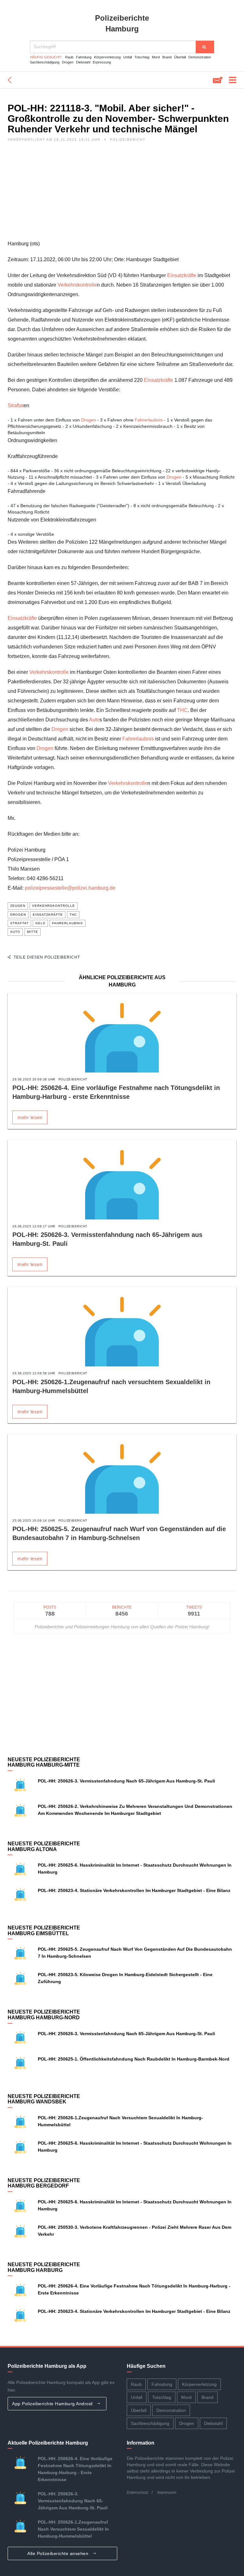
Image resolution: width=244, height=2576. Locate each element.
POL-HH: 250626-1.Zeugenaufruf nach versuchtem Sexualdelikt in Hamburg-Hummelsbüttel (73, 2529)
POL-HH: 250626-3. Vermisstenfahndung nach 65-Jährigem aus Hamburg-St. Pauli (126, 1781)
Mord (156, 57)
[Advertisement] (122, 195)
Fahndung (84, 57)
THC (182, 710)
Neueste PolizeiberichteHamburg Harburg (44, 2267)
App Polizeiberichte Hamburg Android (53, 2404)
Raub (69, 57)
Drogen (68, 62)
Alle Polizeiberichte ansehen (59, 2553)
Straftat (16, 405)
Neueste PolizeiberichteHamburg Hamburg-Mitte (44, 1762)
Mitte (33, 932)
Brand (167, 57)
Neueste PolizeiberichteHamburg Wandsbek (44, 2099)
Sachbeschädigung (45, 62)
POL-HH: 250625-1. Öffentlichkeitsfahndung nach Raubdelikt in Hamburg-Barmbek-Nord (134, 2059)
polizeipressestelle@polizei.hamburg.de (70, 888)
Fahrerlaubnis (149, 420)
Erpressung (102, 62)
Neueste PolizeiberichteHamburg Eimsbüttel (44, 1931)
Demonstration (200, 57)
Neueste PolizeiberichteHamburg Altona (44, 1846)
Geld (40, 923)
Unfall (128, 57)
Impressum (167, 2493)
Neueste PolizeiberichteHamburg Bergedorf (44, 2183)
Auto (94, 720)
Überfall (180, 57)
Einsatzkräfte (182, 275)
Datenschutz (138, 2493)
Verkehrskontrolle (77, 285)
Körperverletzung (107, 57)
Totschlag (142, 57)
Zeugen (18, 906)
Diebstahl (83, 62)
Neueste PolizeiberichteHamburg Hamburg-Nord (44, 2015)
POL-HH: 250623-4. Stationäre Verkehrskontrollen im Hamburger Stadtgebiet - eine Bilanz (134, 1890)
